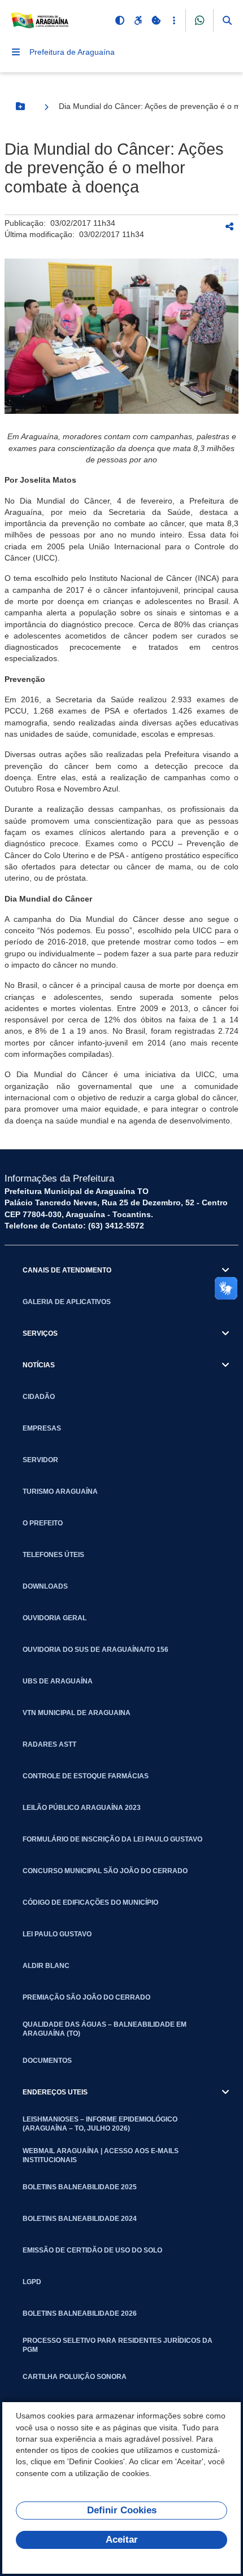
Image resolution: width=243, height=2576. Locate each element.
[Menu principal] (16, 52)
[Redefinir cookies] (156, 20)
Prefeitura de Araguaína (72, 52)
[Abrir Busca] (227, 20)
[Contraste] (120, 20)
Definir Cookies (122, 2510)
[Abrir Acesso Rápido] (174, 20)
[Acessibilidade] (138, 20)
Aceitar (122, 2540)
